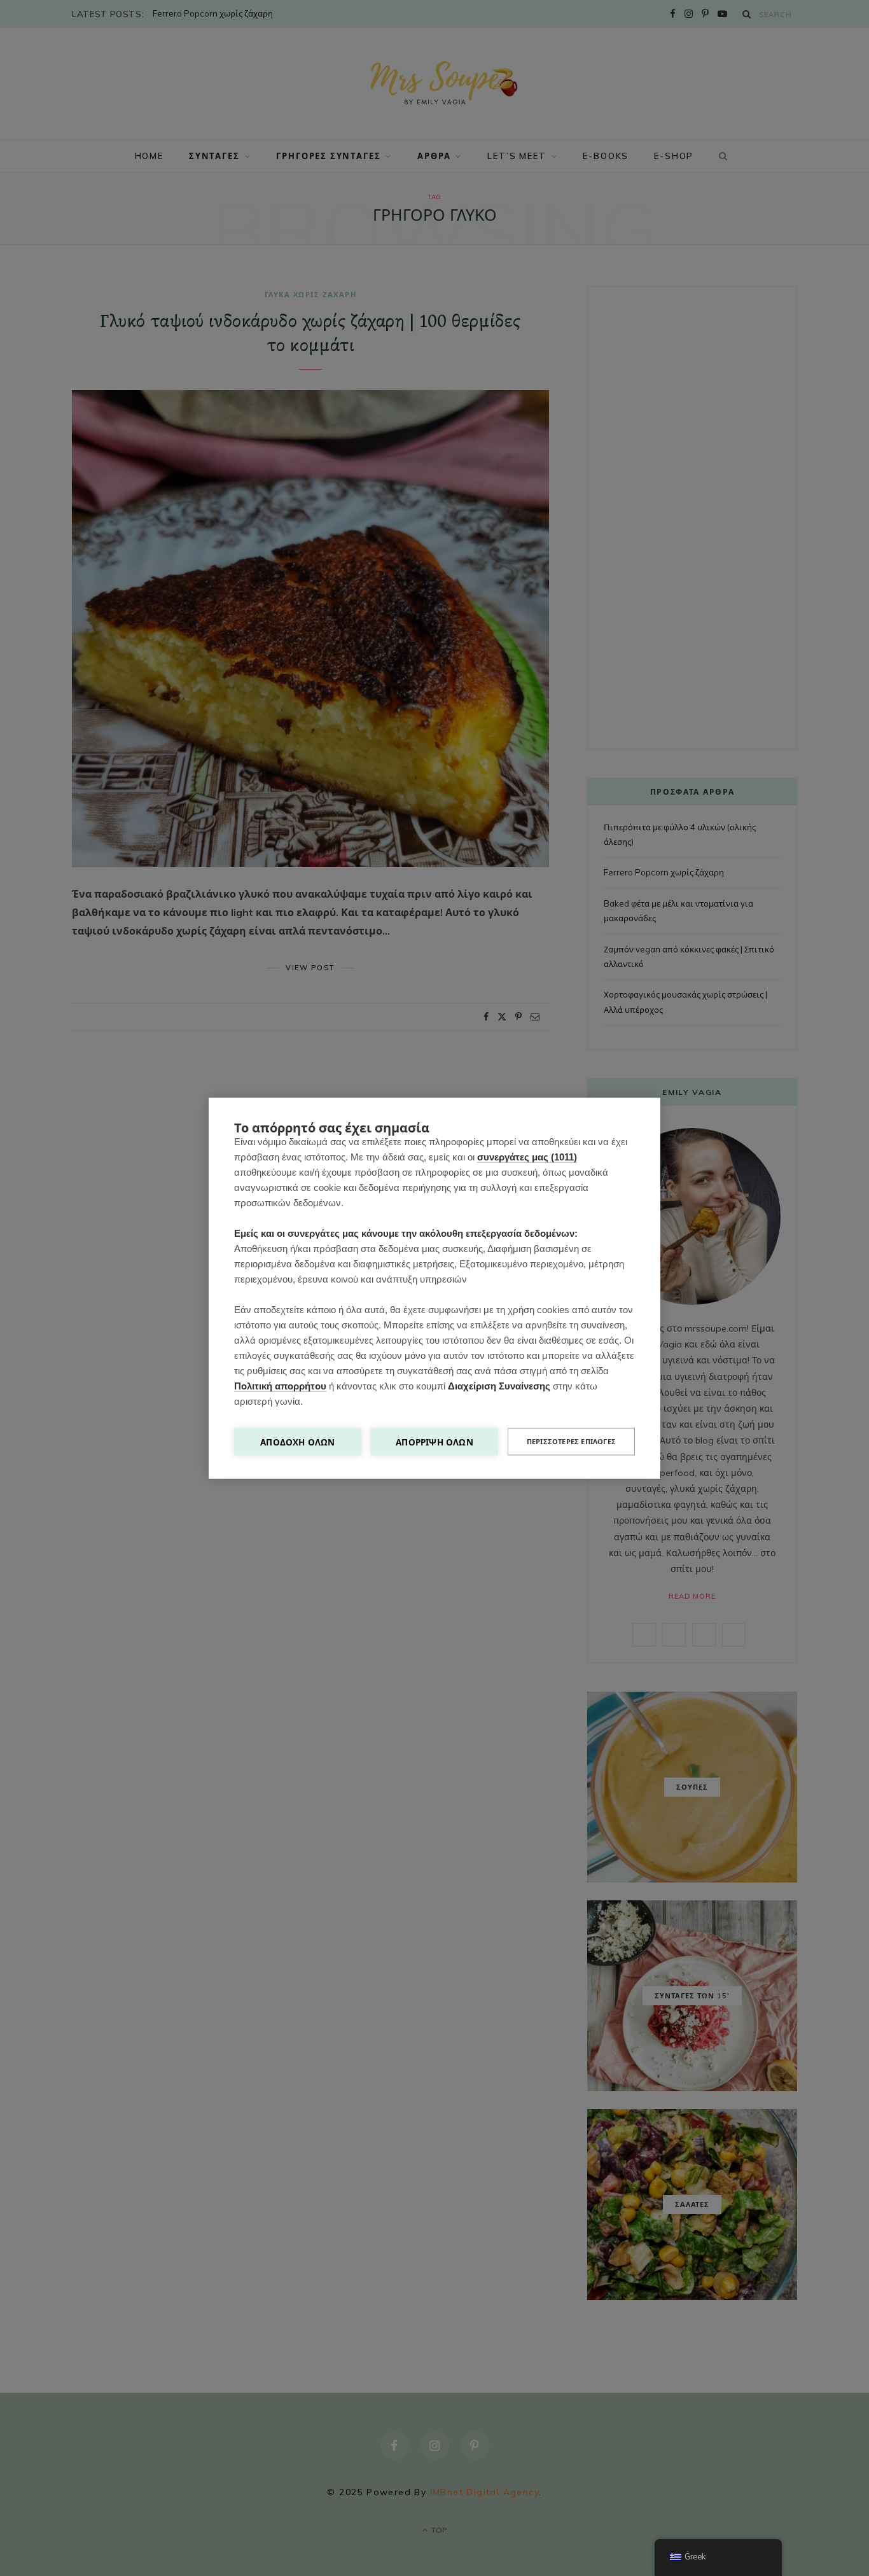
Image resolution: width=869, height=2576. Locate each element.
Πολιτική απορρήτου (280, 1385)
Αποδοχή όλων (297, 1441)
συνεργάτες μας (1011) (527, 1156)
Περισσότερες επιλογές (571, 1441)
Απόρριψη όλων (434, 1441)
